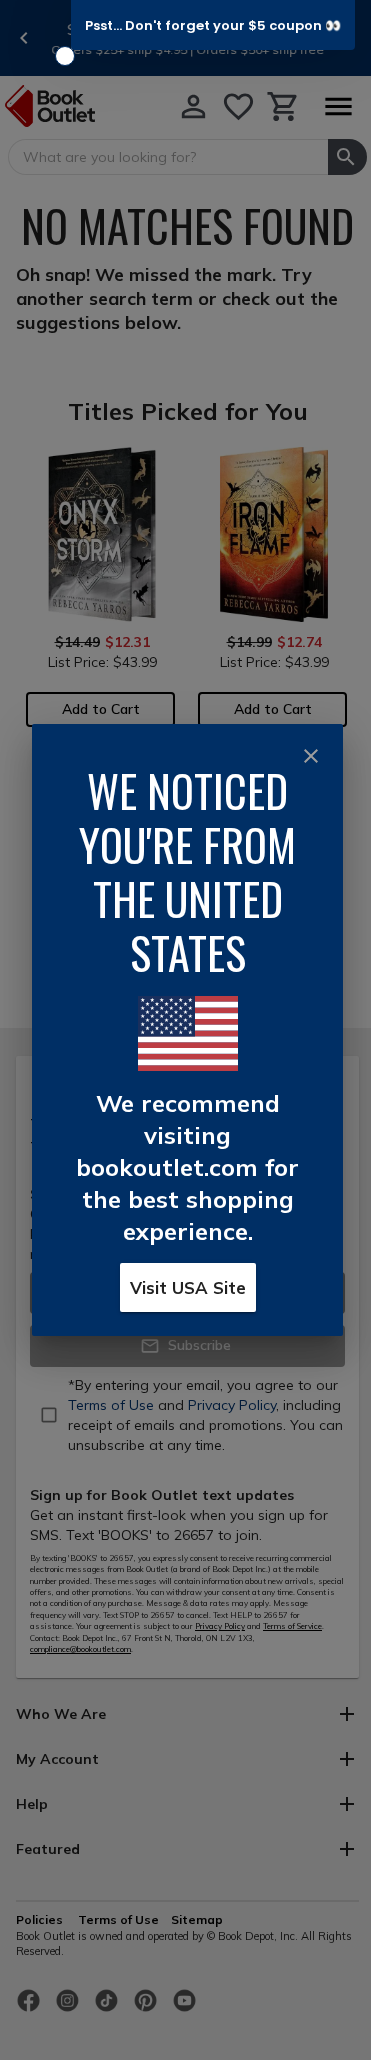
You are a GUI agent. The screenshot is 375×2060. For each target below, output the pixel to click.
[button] (213, 25)
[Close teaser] (65, 56)
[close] (311, 756)
